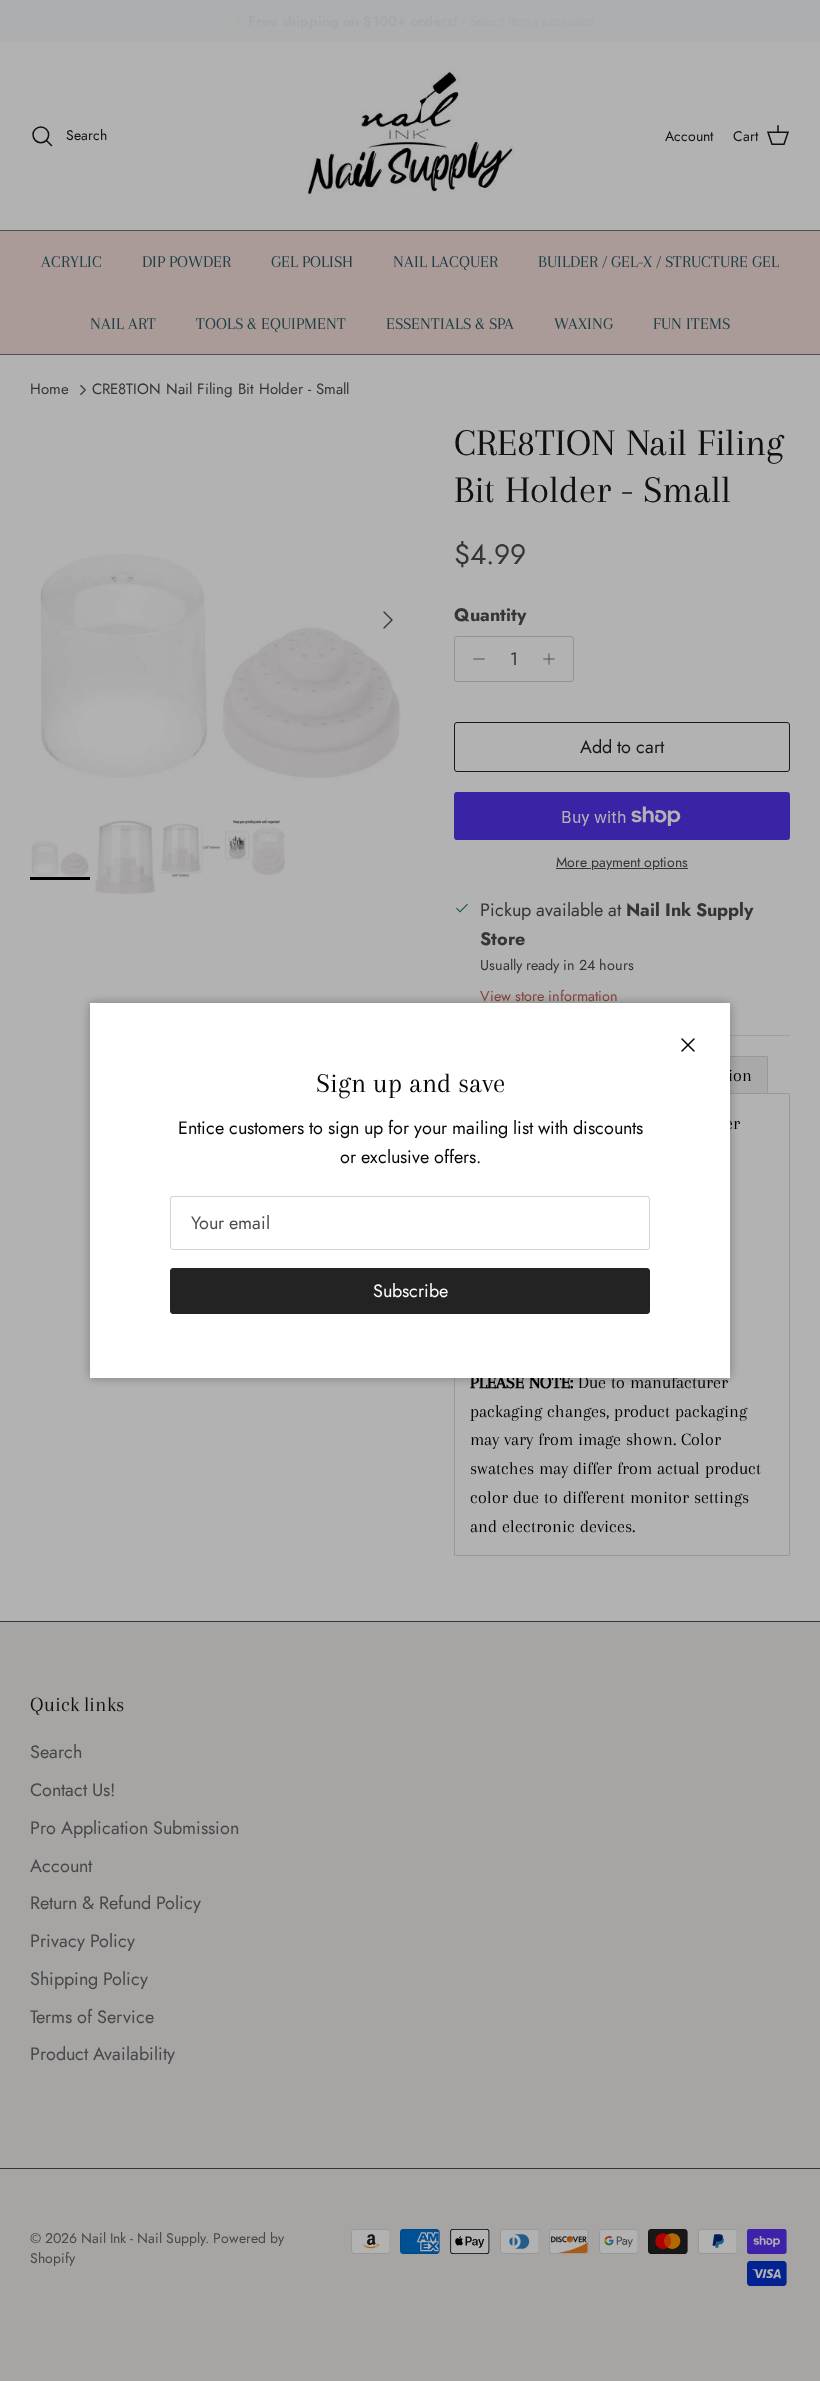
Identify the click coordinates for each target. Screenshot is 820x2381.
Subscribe (410, 1291)
